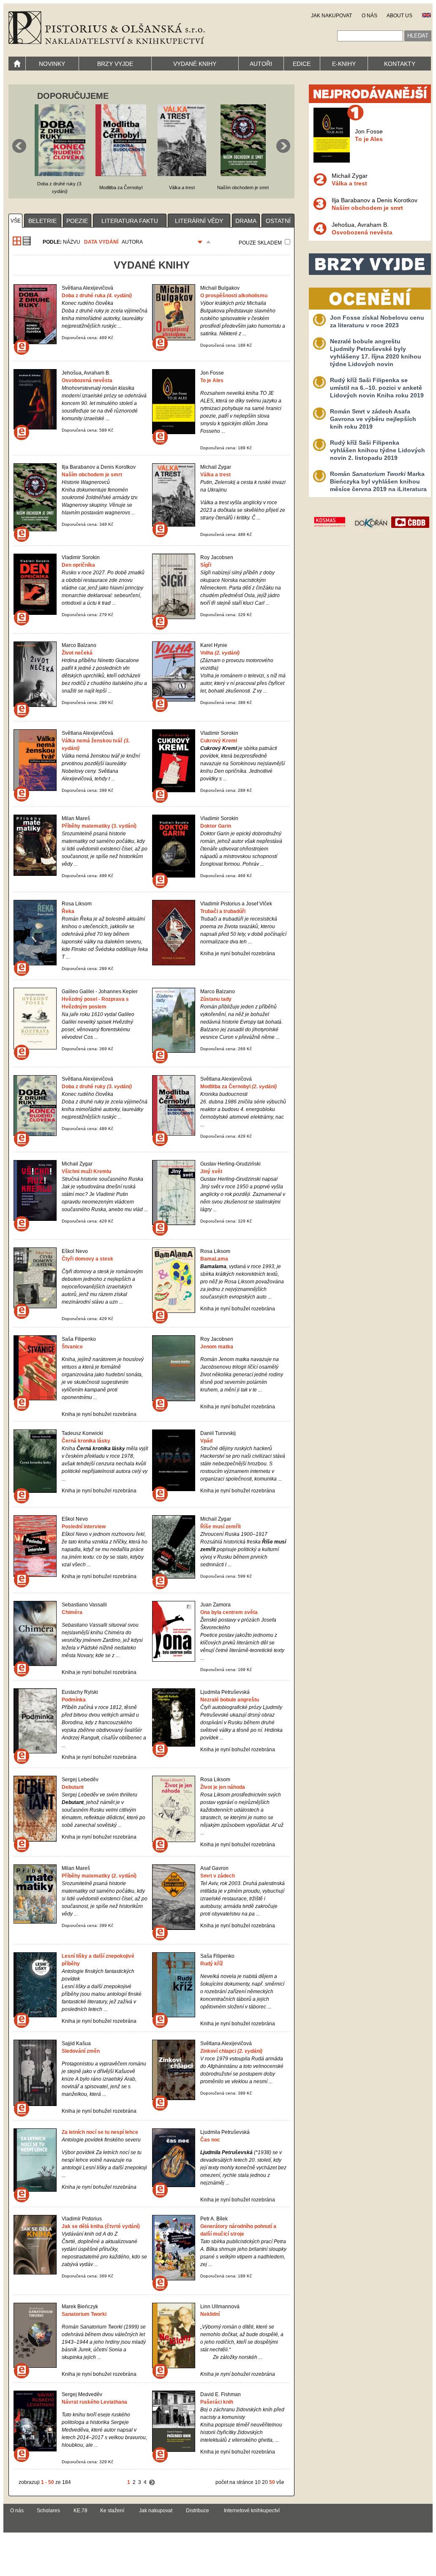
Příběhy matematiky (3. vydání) (99, 826)
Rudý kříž (212, 1964)
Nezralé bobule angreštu (230, 1700)
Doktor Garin (216, 826)
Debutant (73, 1787)
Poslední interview (84, 1527)
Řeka (68, 911)
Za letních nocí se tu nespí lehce (100, 2132)
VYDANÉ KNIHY (195, 64)
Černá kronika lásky (86, 1441)
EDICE (302, 64)
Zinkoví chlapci (231, 2051)
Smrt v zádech (218, 1876)
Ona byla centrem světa (229, 1612)
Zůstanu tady (216, 999)
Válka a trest (215, 475)
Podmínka (74, 1700)
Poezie (77, 221)
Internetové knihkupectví (252, 2511)
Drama (246, 221)
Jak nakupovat (156, 2511)
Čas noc (210, 2140)
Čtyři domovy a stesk (87, 1259)
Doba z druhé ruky (97, 1087)
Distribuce (198, 2511)
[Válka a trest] (182, 174)
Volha (220, 653)
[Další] (152, 2482)
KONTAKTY (400, 64)
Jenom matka (217, 1347)
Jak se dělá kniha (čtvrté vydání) (101, 2226)
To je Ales (212, 380)
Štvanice (72, 1347)
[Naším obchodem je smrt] (243, 174)
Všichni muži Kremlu (86, 1171)
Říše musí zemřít (221, 1527)
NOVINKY (52, 64)
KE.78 (80, 2511)
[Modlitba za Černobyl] (121, 174)
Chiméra (72, 1612)
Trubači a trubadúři (223, 911)
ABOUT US (399, 16)
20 (265, 2482)
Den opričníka (78, 565)
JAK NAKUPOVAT (331, 16)
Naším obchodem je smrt (92, 475)
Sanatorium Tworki (84, 2314)
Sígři (206, 565)
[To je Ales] (332, 160)
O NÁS (369, 16)
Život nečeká (77, 653)
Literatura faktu (130, 221)
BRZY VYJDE (115, 64)
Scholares (48, 2511)
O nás (17, 2511)
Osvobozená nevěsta (87, 380)
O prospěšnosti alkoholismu (234, 296)
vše (16, 221)
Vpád (206, 1441)
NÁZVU (72, 242)
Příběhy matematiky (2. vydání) (99, 1876)
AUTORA (132, 242)
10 (258, 2482)
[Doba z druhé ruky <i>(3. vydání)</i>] (60, 174)
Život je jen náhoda (223, 1787)
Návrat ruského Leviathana (94, 2402)
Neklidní (210, 2314)
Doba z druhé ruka (97, 296)
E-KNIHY (344, 64)
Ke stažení (112, 2511)
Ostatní (278, 221)
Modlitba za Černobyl (238, 1087)
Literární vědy (199, 221)
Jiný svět (211, 1171)
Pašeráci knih (217, 2402)
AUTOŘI (261, 64)
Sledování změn (81, 2051)
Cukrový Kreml (219, 741)
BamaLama (214, 1259)
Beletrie (42, 221)
